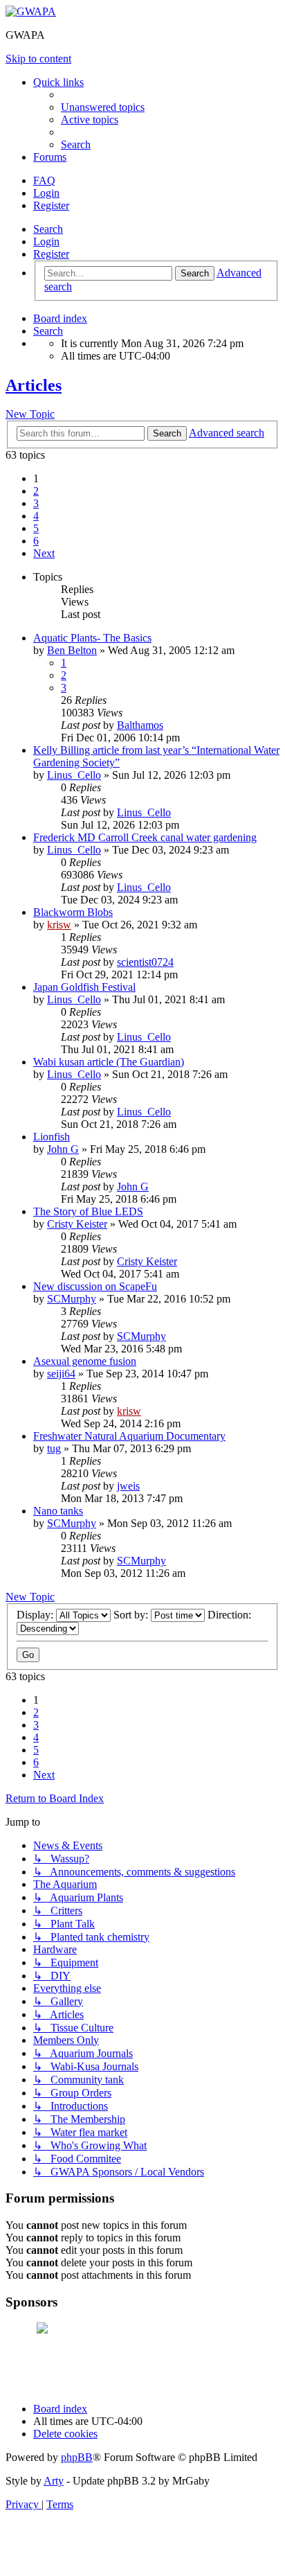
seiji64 (61, 1374)
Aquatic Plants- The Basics (92, 638)
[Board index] (31, 11)
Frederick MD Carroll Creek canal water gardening (145, 837)
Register (51, 254)
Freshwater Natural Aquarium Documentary (129, 1436)
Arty (54, 2481)
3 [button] (36, 503)
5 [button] (36, 528)
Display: (36, 1615)
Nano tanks (58, 1511)
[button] (44, 553)
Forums (50, 157)
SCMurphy (72, 1299)
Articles (34, 385)
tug (54, 1448)
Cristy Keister (77, 1224)
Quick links (58, 82)
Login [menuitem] (46, 193)
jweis (128, 1486)
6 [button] (36, 541)
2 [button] (36, 491)
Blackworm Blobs (73, 912)
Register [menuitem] (51, 205)
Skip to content (38, 59)
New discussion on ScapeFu (95, 1286)
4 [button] (36, 516)
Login (46, 241)
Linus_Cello (74, 775)
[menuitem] (103, 107)
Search (48, 229)
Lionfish (52, 1137)
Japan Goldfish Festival (84, 987)
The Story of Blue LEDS (88, 1211)
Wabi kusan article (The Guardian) (109, 1062)
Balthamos (140, 725)
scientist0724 (145, 962)
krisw (59, 925)
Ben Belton (72, 650)
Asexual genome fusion (85, 1361)
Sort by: (132, 1615)
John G (63, 1149)
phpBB (77, 2457)
